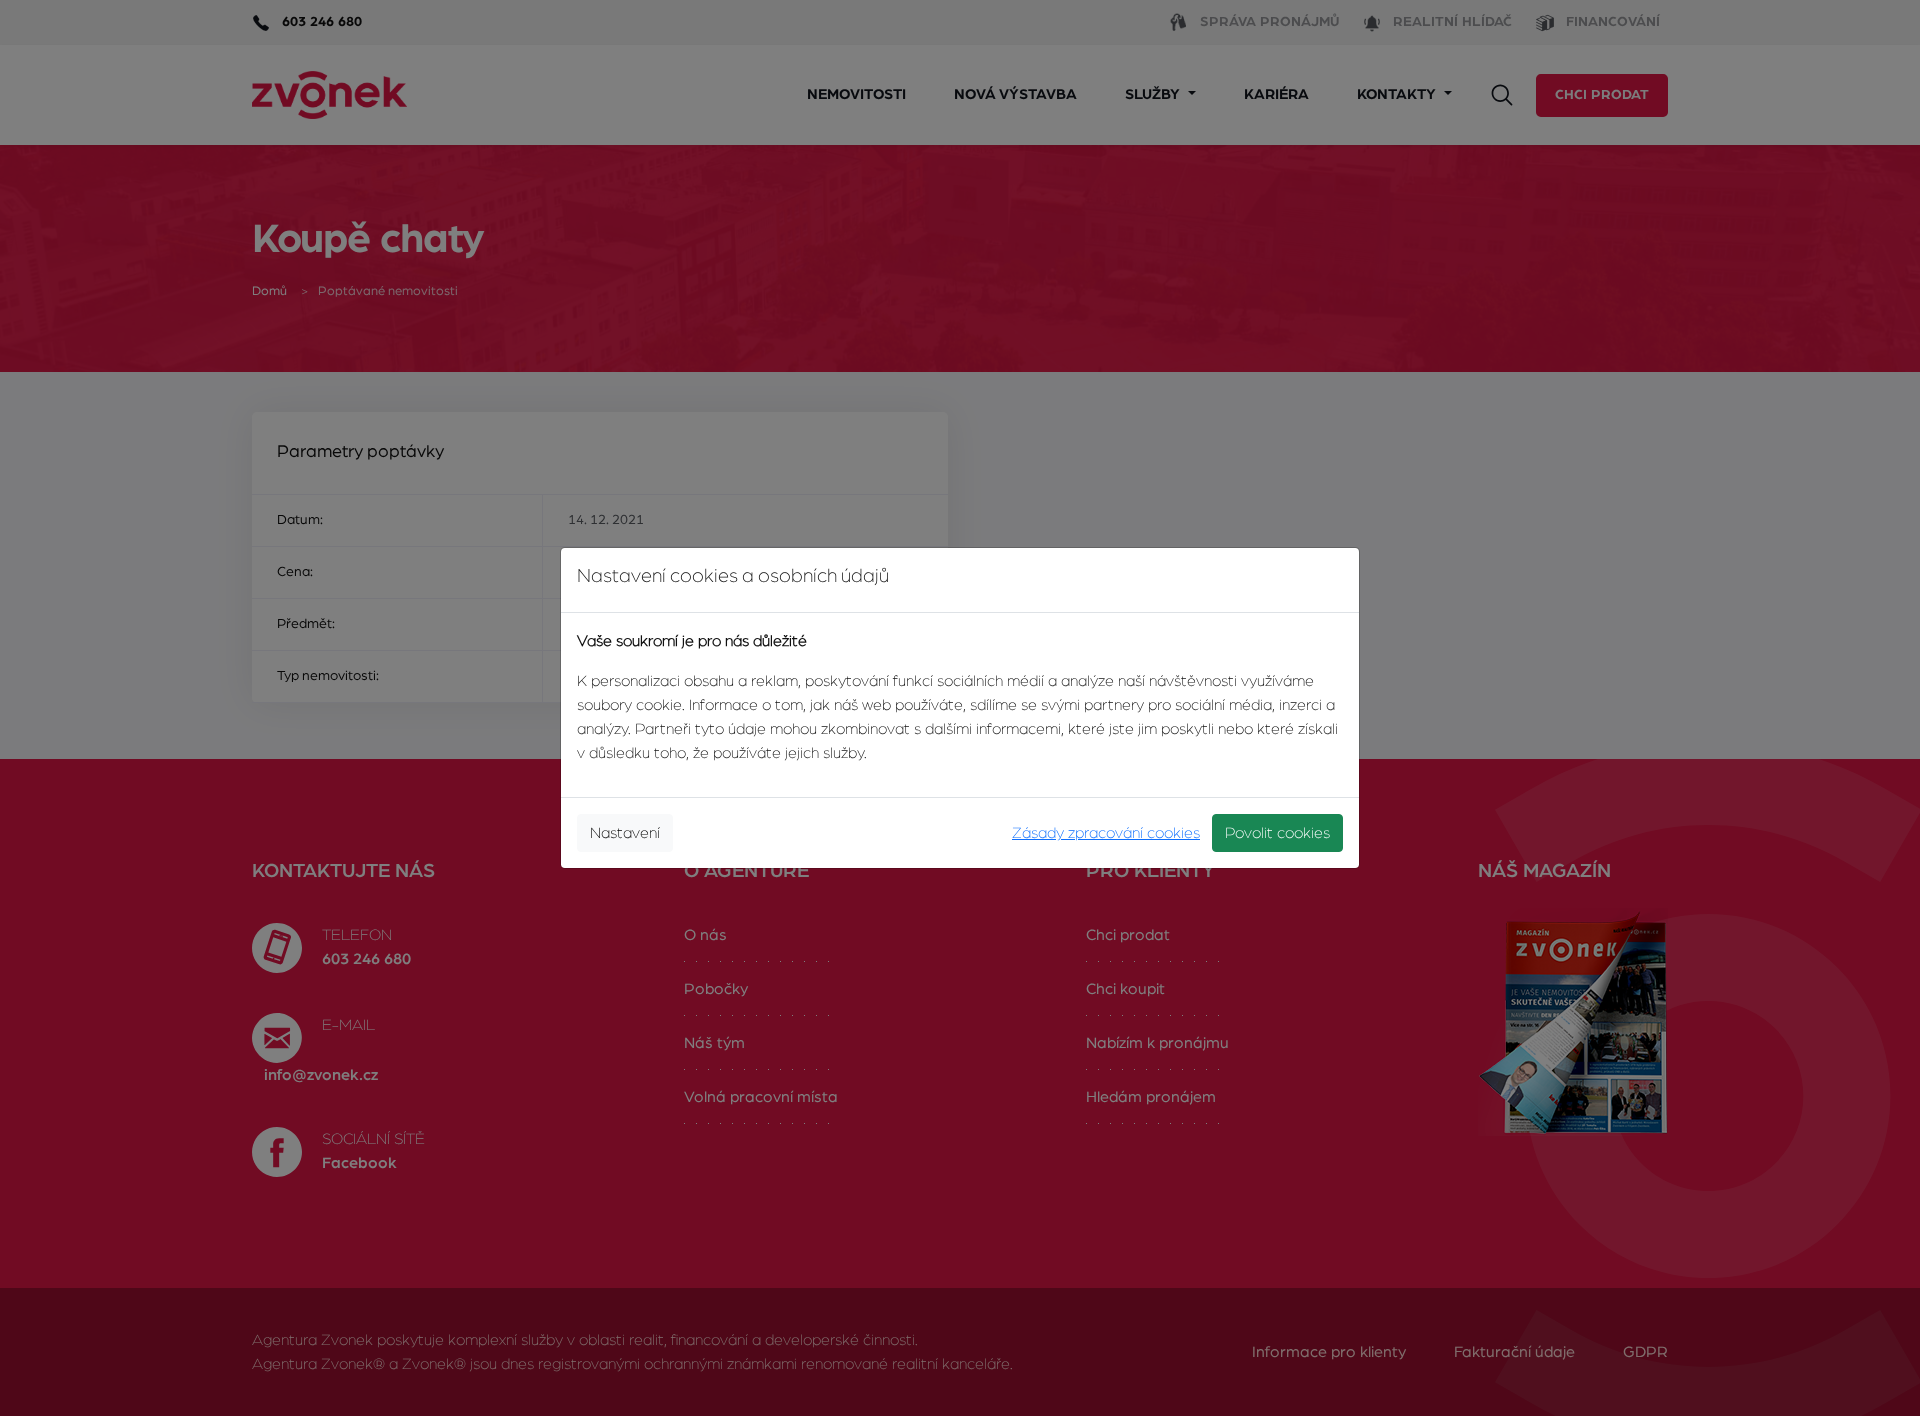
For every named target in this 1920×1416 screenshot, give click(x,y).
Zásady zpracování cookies (1106, 833)
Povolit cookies (1277, 833)
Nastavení (625, 833)
